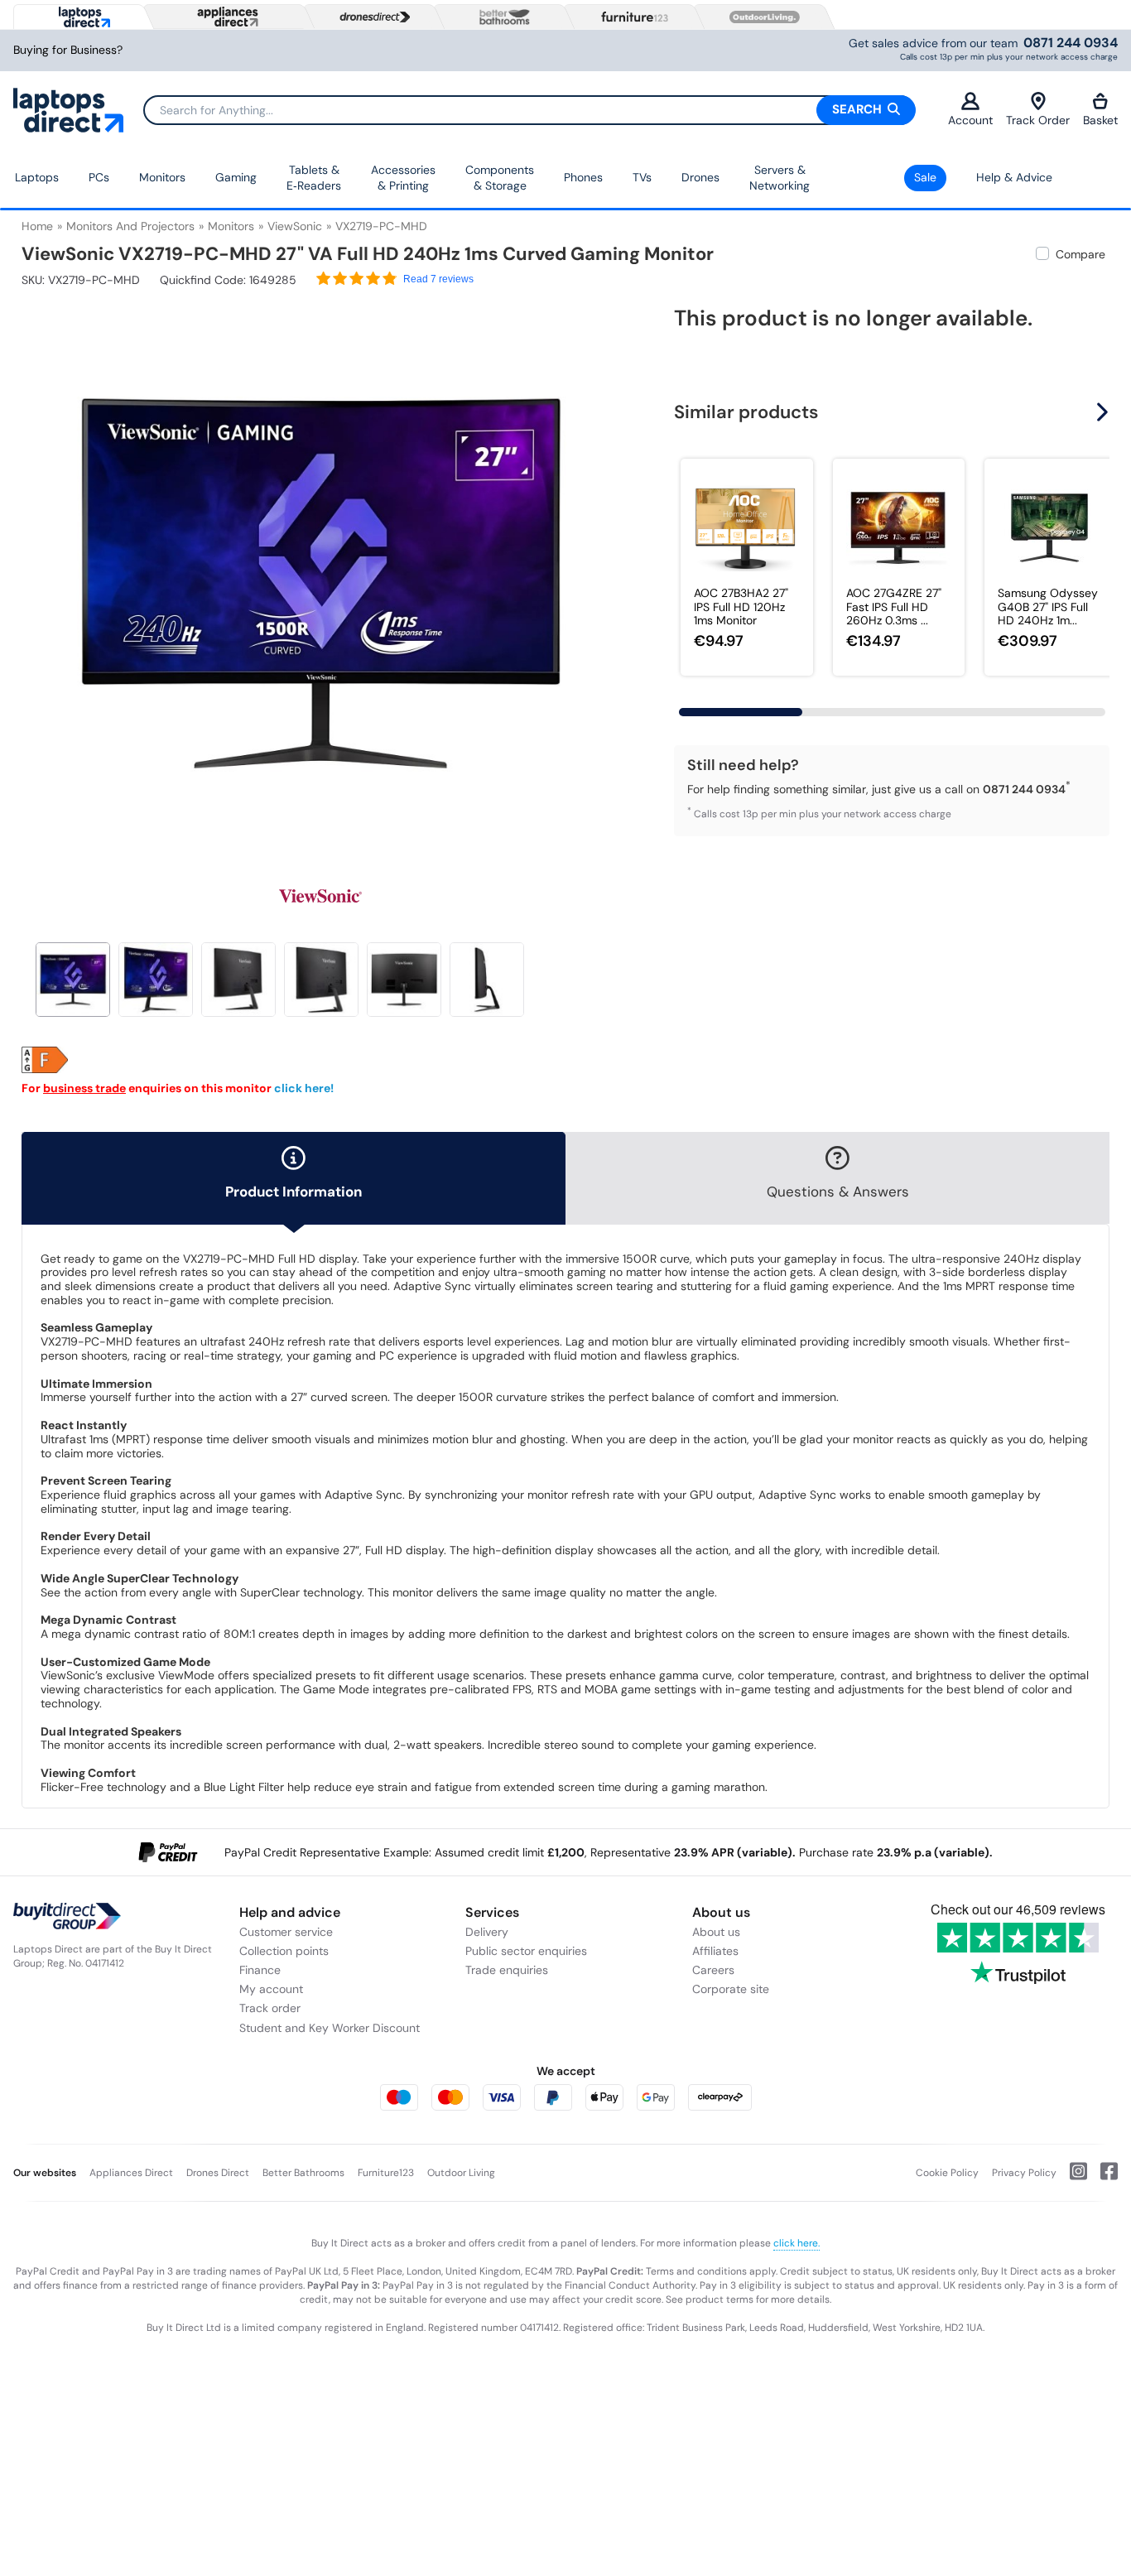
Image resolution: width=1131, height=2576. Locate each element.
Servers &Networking (780, 178)
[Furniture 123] (631, 17)
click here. (797, 2243)
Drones (700, 177)
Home (37, 226)
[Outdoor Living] (761, 17)
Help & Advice (1014, 177)
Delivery (487, 1932)
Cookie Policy (947, 2173)
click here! (304, 1088)
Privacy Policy (1024, 2173)
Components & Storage (500, 178)
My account (271, 1989)
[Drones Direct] (371, 17)
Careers (713, 1970)
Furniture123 (386, 2173)
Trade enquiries (507, 1970)
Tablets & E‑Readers (314, 178)
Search (859, 109)
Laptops (37, 177)
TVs (642, 177)
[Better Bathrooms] (501, 17)
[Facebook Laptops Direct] (1102, 2178)
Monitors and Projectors (130, 226)
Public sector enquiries (526, 1951)
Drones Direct (218, 2173)
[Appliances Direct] (226, 17)
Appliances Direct (131, 2173)
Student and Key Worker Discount (330, 2028)
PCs (99, 177)
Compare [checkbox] (1080, 254)
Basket (1100, 120)
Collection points (284, 1951)
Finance (260, 1970)
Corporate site (731, 1989)
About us (716, 1932)
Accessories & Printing (403, 178)
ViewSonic (295, 226)
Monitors (162, 177)
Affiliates (715, 1951)
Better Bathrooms (303, 2173)
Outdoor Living (461, 2173)
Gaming (236, 177)
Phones (583, 177)
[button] (609, 573)
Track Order (1038, 120)
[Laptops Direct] (81, 17)
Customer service (286, 1932)
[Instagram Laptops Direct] (1072, 2178)
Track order (270, 2008)
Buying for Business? (68, 50)
